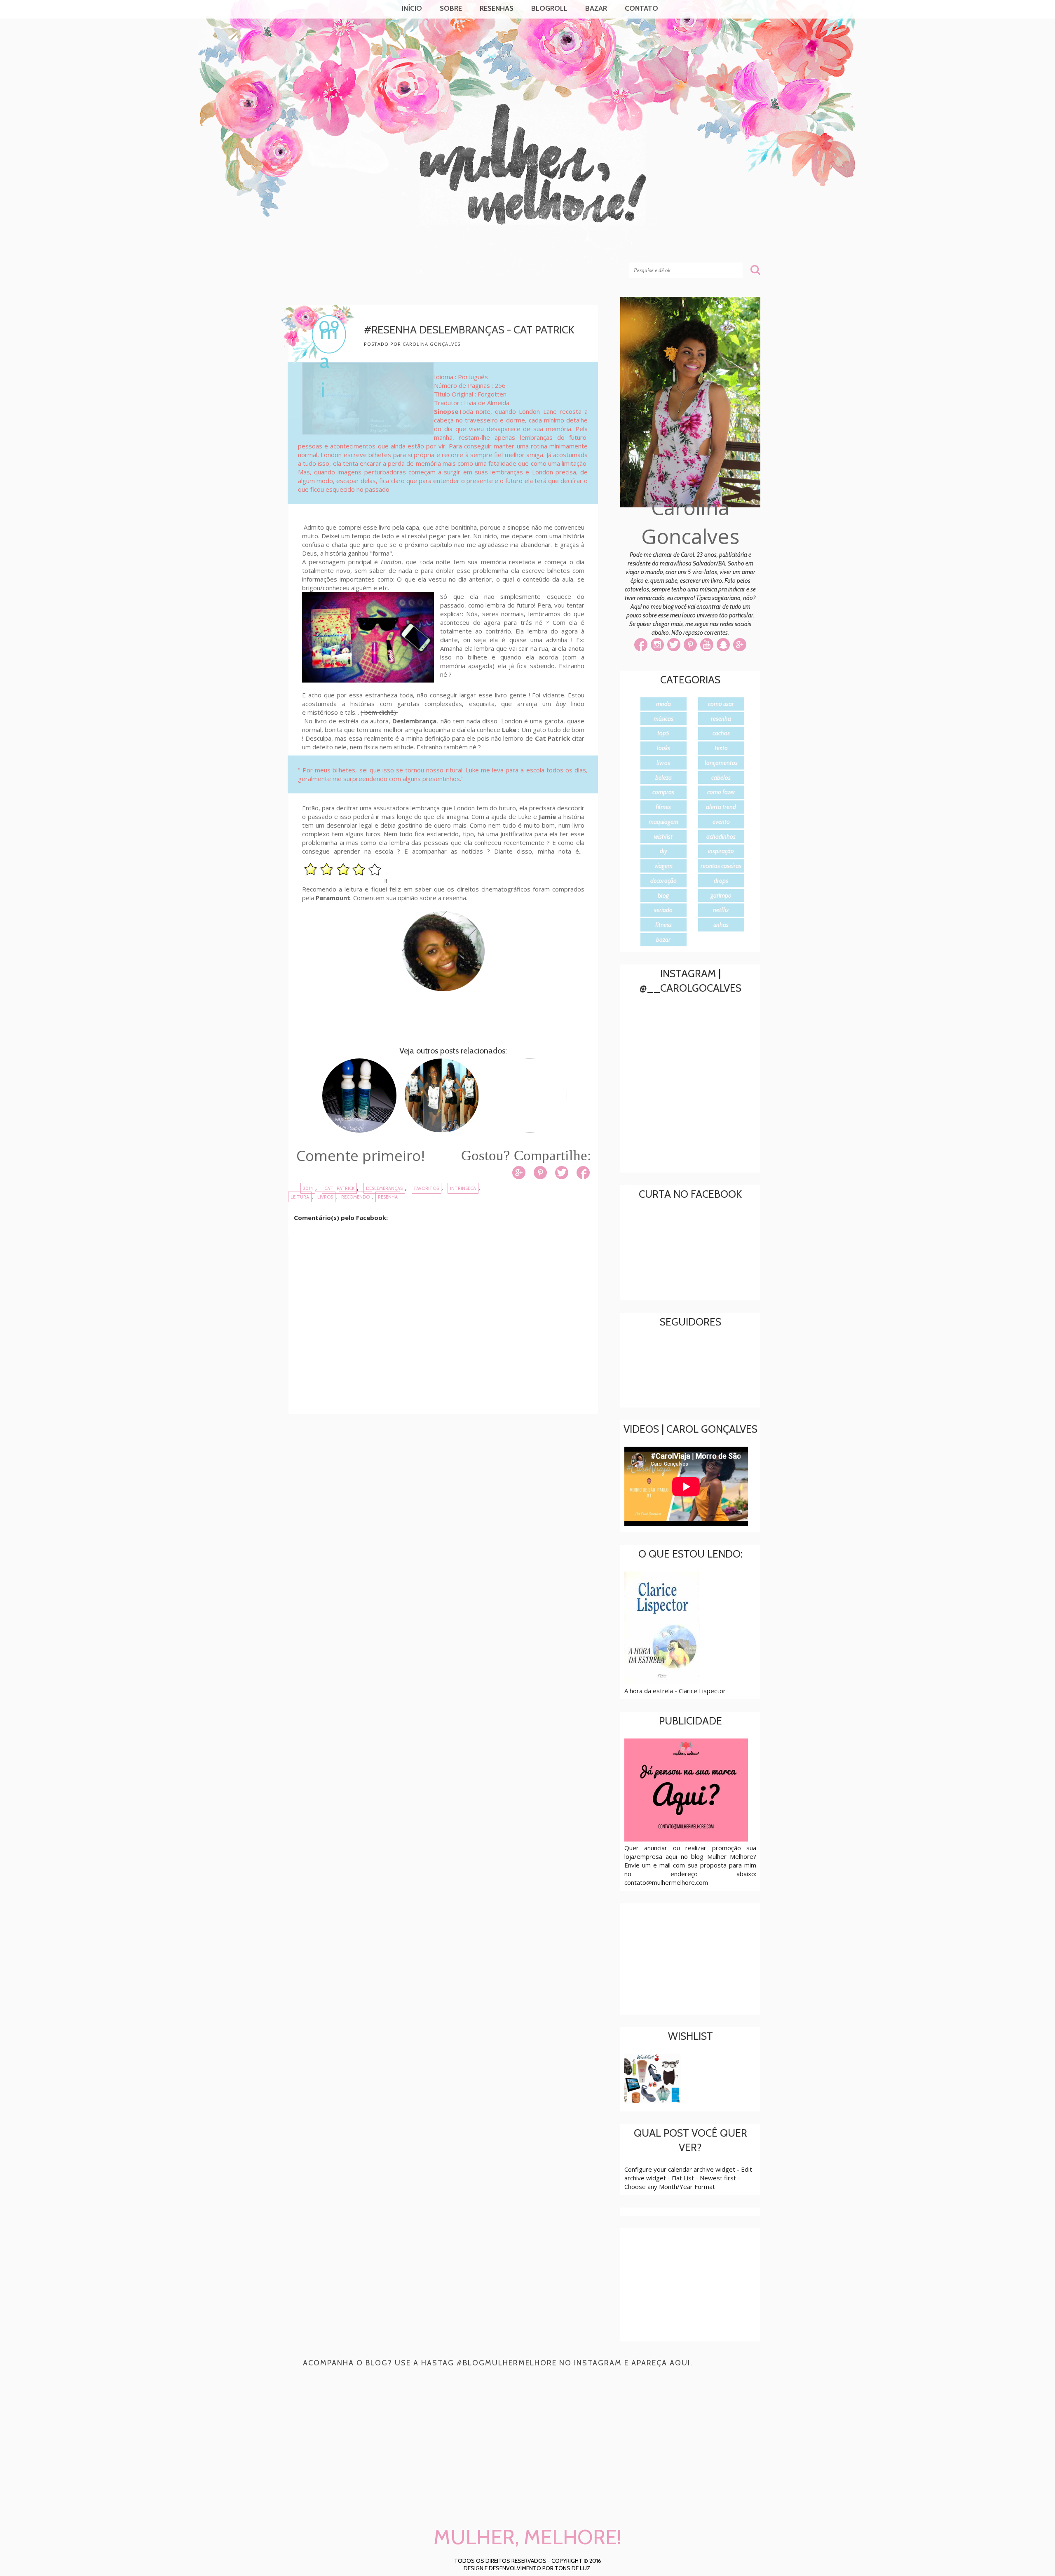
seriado (663, 910)
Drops (721, 881)
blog (663, 896)
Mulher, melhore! (355, 248)
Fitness (663, 925)
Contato (641, 8)
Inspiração (721, 851)
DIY (663, 851)
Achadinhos (721, 837)
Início (412, 8)
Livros (325, 1197)
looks (663, 748)
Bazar (596, 8)
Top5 (663, 733)
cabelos (721, 778)
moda (663, 704)
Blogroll (549, 8)
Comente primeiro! (361, 1155)
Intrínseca (463, 1188)
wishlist (663, 837)
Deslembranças (384, 1188)
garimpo (721, 896)
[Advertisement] (449, 1488)
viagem (663, 866)
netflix (721, 910)
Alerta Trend (721, 807)
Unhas (721, 925)
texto (721, 748)
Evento (721, 822)
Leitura (300, 1197)
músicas (663, 719)
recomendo (355, 1197)
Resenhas (497, 8)
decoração (663, 881)
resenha (388, 1197)
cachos (721, 733)
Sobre (451, 8)
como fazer (721, 792)
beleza (663, 778)
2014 (308, 1188)
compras (663, 792)
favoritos (427, 1188)
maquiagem (663, 822)
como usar (721, 704)
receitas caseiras (721, 866)
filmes (663, 807)
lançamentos (721, 763)
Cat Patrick (340, 1188)
